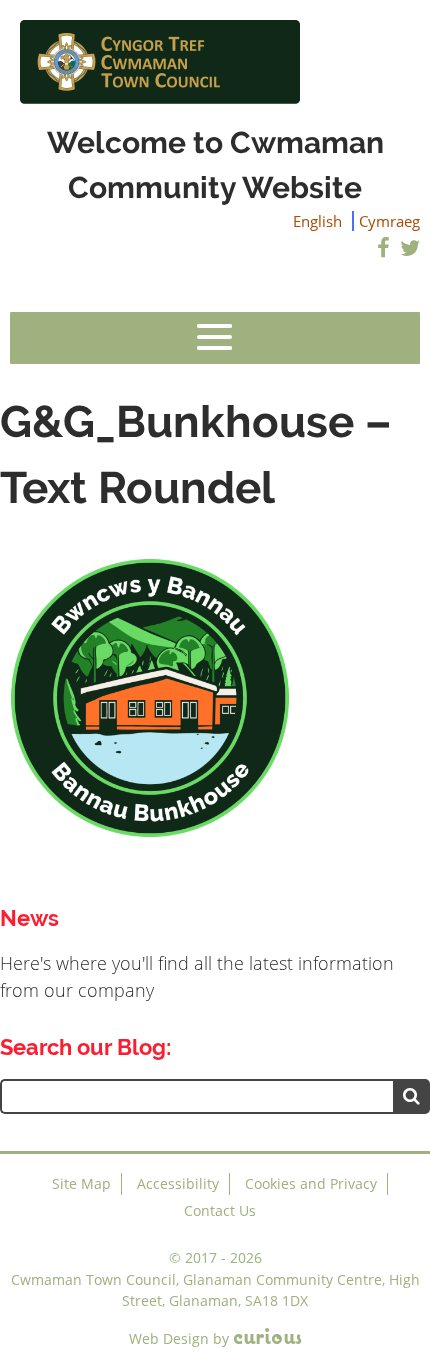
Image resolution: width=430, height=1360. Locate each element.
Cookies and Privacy (311, 1183)
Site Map (81, 1183)
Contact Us (220, 1210)
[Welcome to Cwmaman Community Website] (215, 60)
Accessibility (178, 1183)
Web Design (169, 1338)
